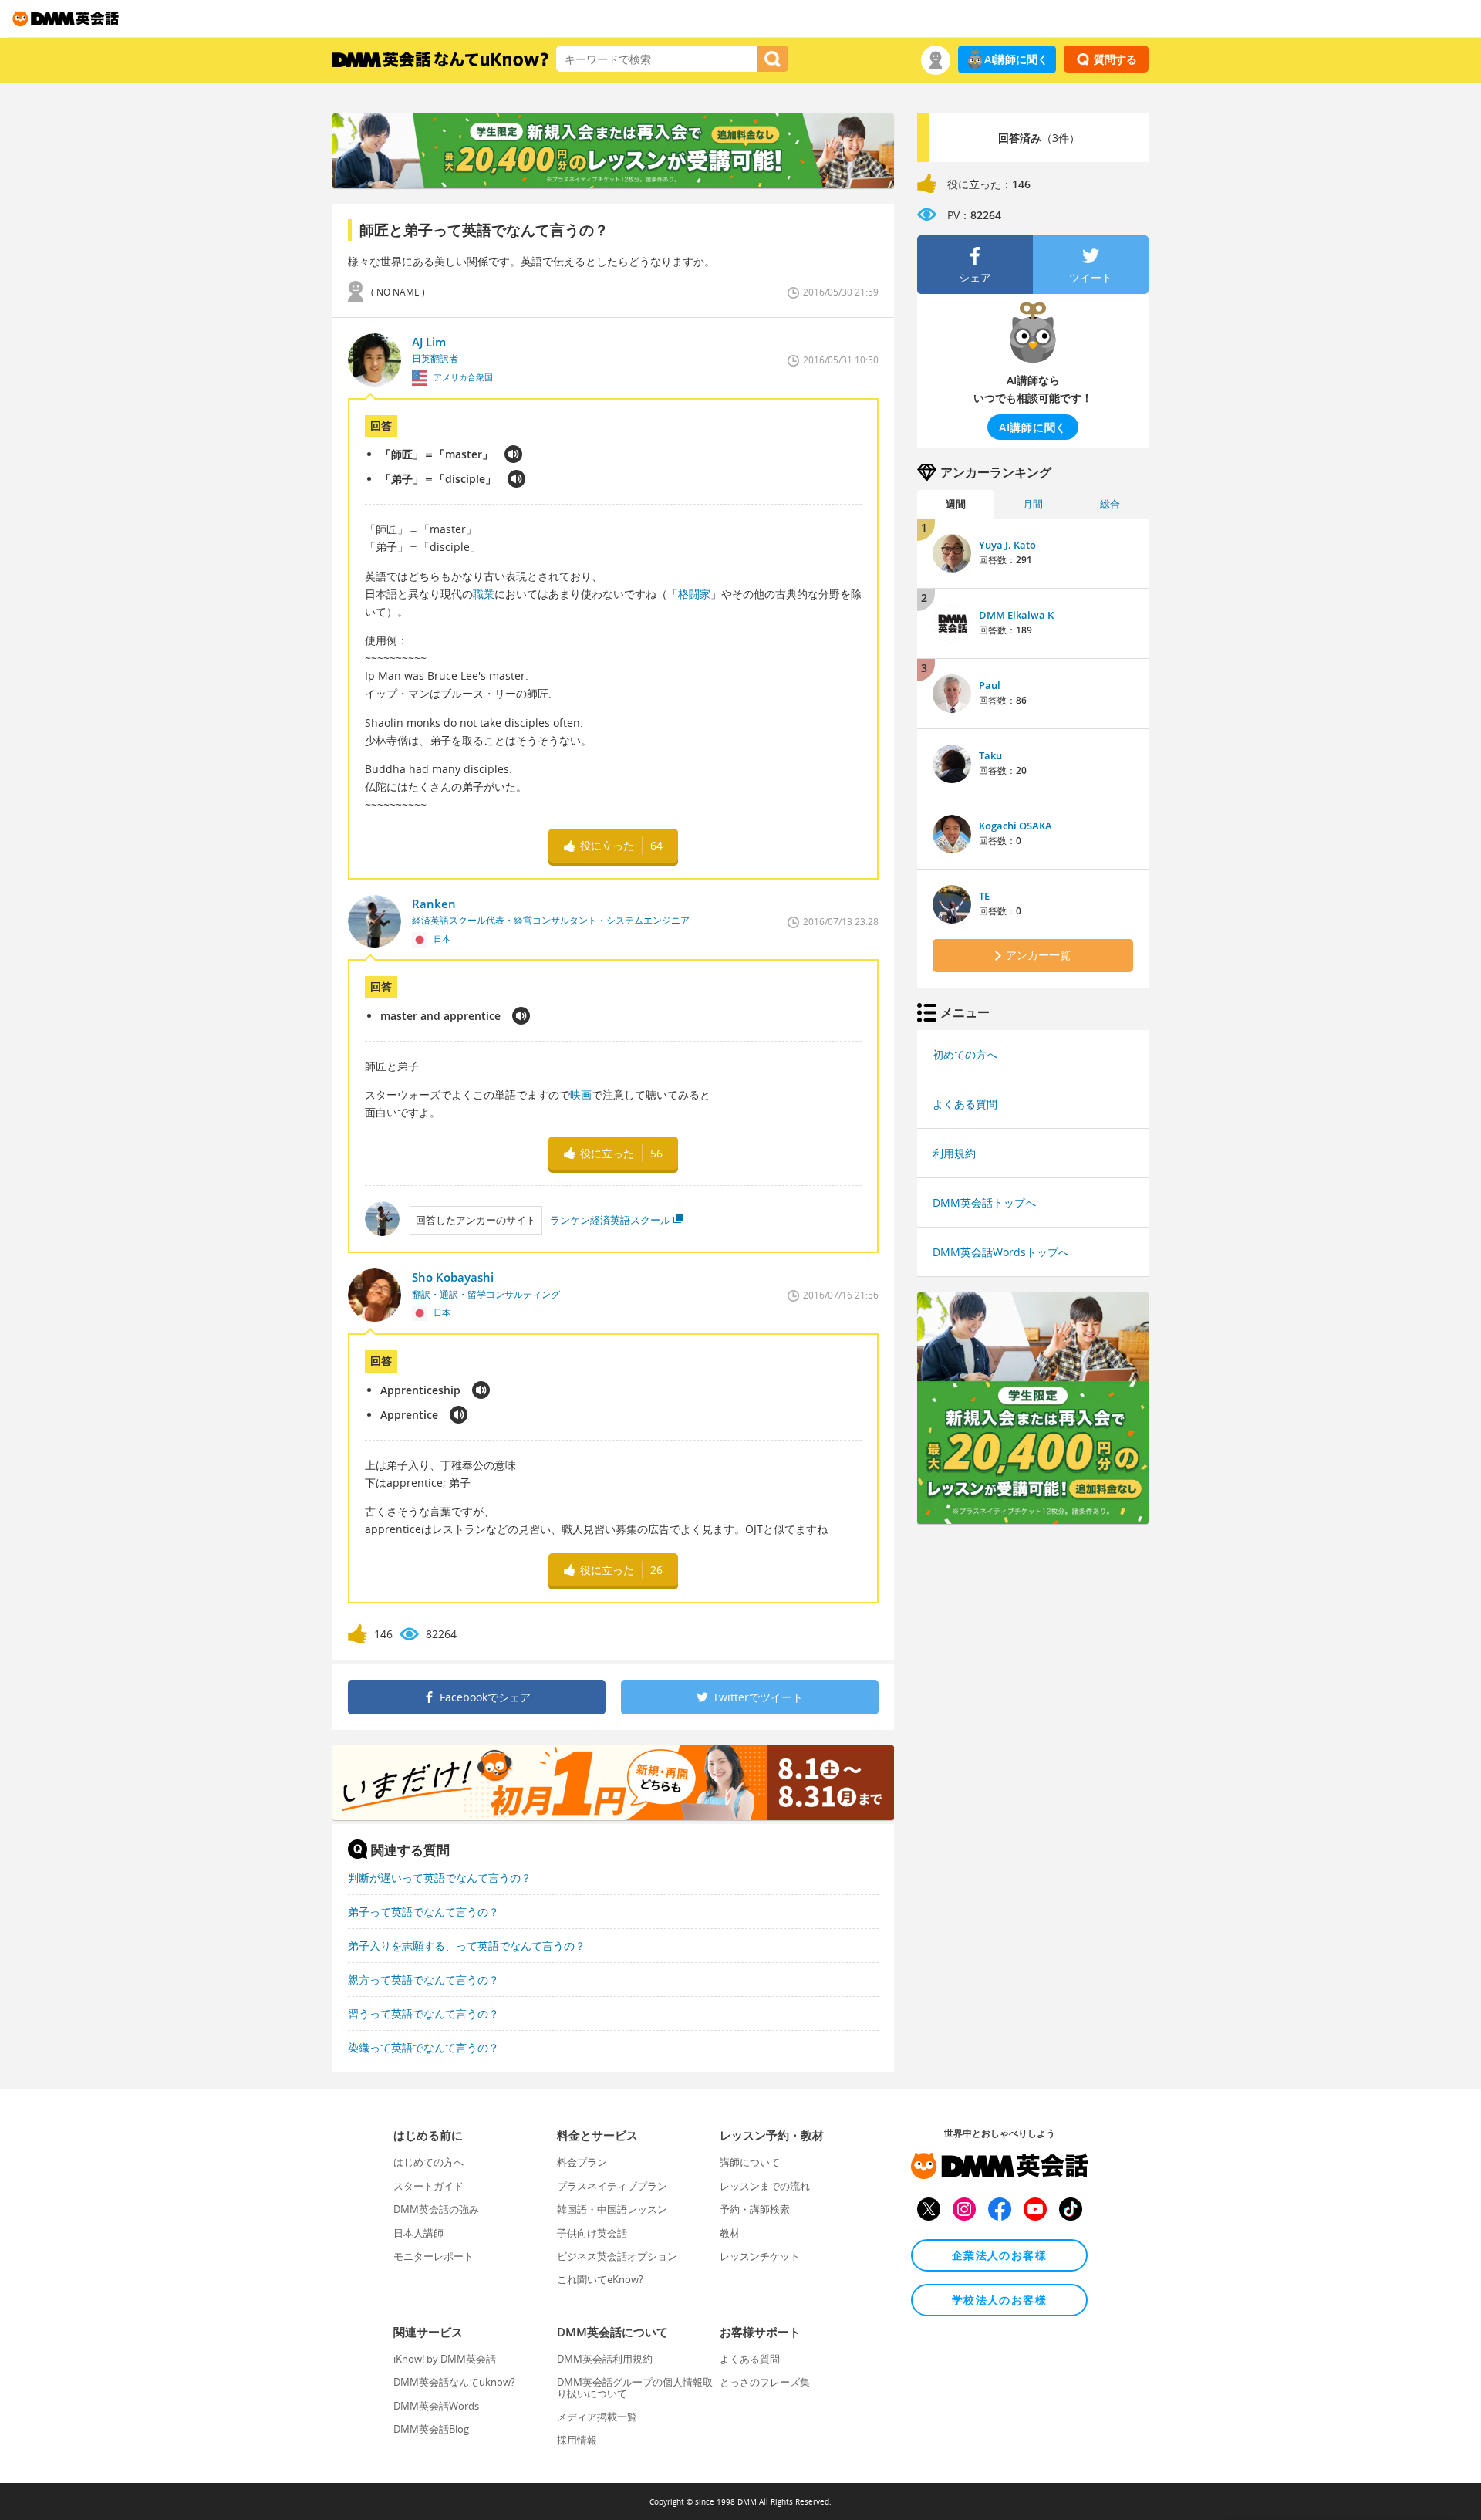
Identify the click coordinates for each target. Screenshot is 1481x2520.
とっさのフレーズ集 (765, 2382)
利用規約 (954, 1153)
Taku (990, 755)
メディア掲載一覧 (597, 2417)
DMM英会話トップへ (984, 1203)
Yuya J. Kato (1007, 545)
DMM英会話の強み (436, 2209)
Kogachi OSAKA (1015, 826)
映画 (581, 1094)
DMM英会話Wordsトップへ (1001, 1252)
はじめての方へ (428, 2162)
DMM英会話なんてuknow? (454, 2382)
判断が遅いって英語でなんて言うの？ (440, 1878)
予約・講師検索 (755, 2209)
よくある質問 (965, 1104)
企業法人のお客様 (999, 2255)
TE (984, 896)
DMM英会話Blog (431, 2429)
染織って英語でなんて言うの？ (423, 2047)
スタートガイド (428, 2186)
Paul (990, 685)
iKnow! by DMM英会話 (445, 2359)
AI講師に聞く (1016, 59)
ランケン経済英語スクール (610, 1220)
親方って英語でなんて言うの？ (423, 1980)
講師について (750, 2162)
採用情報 (577, 2440)
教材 (730, 2233)
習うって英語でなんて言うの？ (423, 2013)
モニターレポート (434, 2256)
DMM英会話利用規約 (605, 2359)
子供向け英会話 (592, 2233)
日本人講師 (418, 2233)
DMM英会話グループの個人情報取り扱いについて (635, 2387)
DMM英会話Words (436, 2406)
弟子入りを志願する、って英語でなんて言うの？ (467, 1946)
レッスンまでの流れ (765, 2186)
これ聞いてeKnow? (600, 2279)
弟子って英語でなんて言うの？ (423, 1912)
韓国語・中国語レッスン (612, 2209)
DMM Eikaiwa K (1016, 615)
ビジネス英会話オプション (617, 2256)
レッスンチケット (760, 2256)
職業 (484, 594)
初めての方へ (965, 1054)
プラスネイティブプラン (612, 2186)
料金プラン (582, 2162)
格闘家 (694, 594)
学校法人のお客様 (999, 2300)
